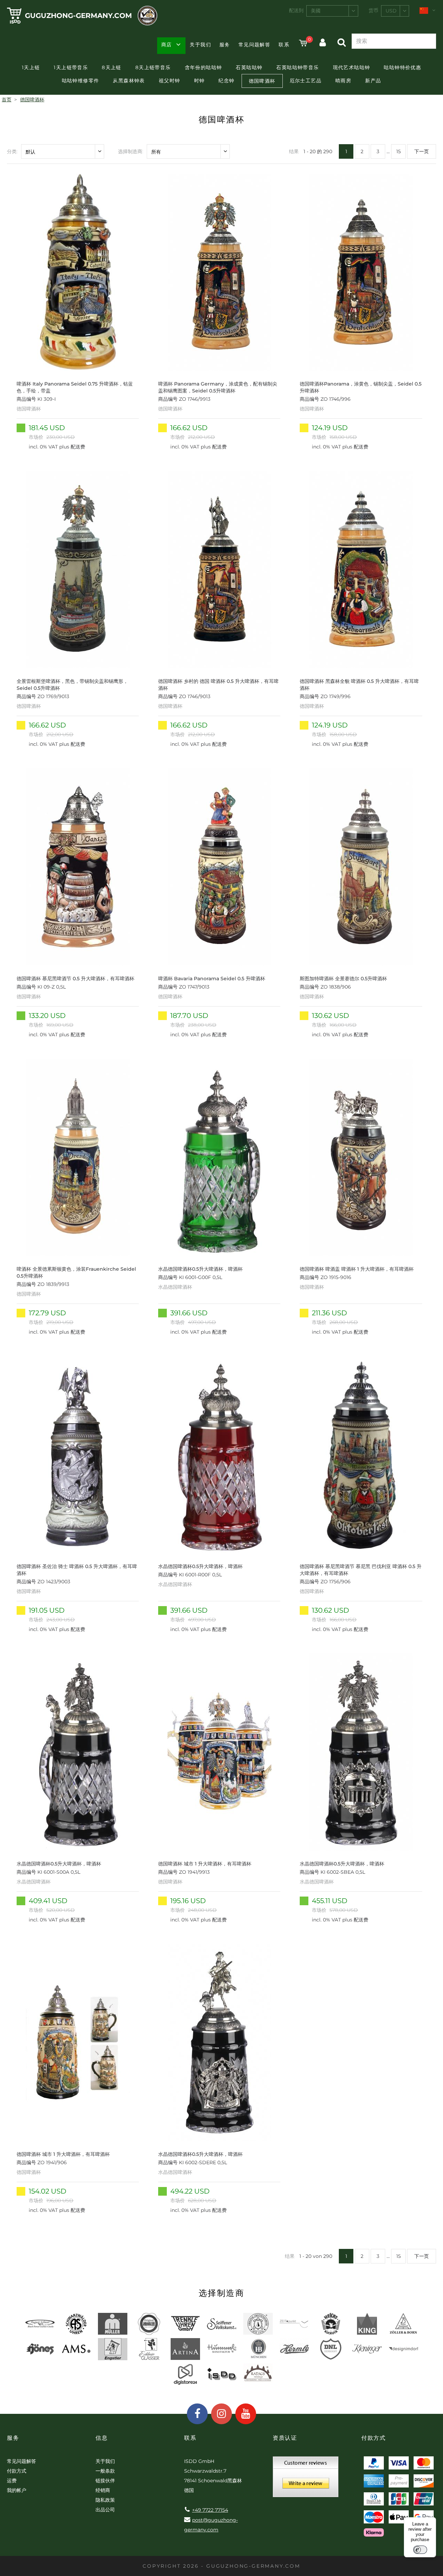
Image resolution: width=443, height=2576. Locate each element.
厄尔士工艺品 (306, 81)
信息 (102, 2438)
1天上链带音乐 (71, 67)
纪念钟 (226, 81)
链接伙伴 (105, 2481)
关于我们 (200, 45)
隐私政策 (105, 2500)
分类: (12, 151)
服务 (225, 45)
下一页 (422, 151)
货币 (373, 10)
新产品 (373, 81)
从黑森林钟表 (129, 81)
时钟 (200, 81)
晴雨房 (343, 81)
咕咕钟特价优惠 (403, 67)
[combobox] (332, 11)
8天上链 (112, 67)
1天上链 (31, 67)
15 (399, 151)
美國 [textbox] (316, 11)
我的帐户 (17, 2490)
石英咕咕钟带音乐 (297, 67)
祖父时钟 (170, 81)
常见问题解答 (254, 45)
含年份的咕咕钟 (204, 67)
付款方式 (17, 2471)
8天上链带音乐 (153, 67)
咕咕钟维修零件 (81, 81)
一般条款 (105, 2471)
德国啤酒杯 (262, 81)
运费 (12, 2481)
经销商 (103, 2490)
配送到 (296, 10)
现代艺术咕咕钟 (352, 67)
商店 (167, 45)
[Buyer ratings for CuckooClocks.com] (306, 2479)
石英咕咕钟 (249, 67)
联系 (284, 45)
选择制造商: (131, 151)
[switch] (420, 2550)
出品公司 (105, 2510)
